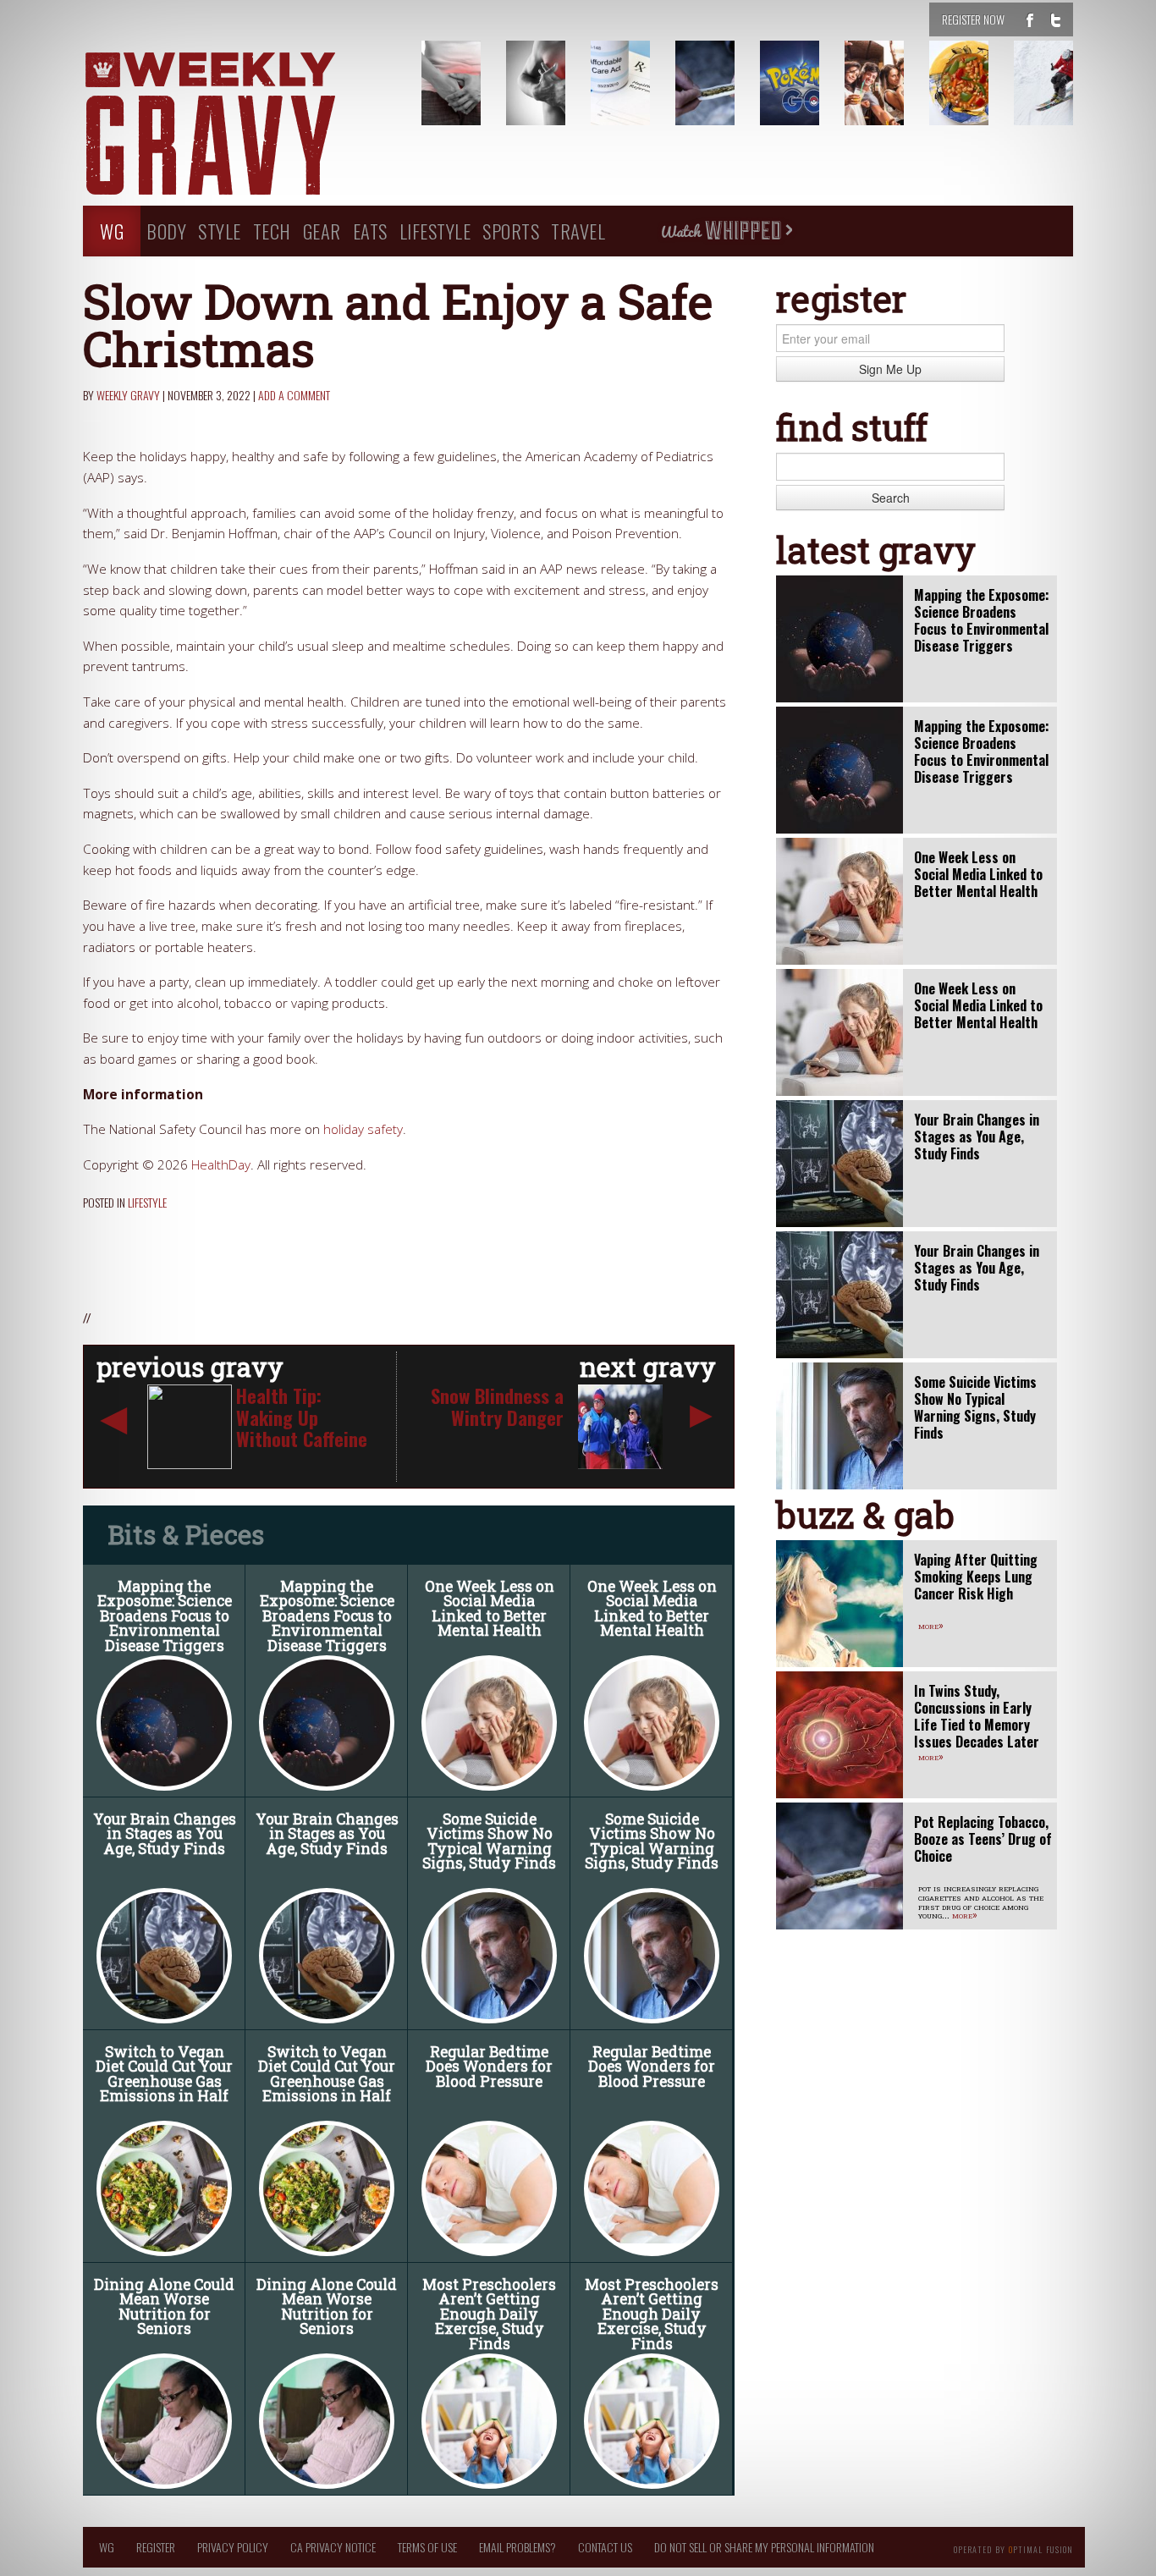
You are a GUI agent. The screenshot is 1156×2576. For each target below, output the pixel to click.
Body (166, 231)
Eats (370, 231)
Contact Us (605, 2547)
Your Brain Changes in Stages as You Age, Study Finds (165, 1834)
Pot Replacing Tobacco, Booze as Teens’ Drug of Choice (983, 1839)
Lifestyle (435, 231)
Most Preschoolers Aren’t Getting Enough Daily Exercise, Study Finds (489, 2314)
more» (931, 1625)
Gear (322, 231)
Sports (511, 231)
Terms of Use (427, 2547)
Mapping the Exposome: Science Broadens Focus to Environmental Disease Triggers (165, 1616)
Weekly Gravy (128, 395)
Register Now (973, 19)
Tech (272, 231)
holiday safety (363, 1129)
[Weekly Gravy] (239, 125)
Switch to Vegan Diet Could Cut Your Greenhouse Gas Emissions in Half (164, 2074)
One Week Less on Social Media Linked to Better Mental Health (490, 1609)
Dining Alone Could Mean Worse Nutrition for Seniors (164, 2307)
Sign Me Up (890, 369)
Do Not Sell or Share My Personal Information (764, 2547)
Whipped (726, 231)
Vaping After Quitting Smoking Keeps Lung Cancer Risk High (976, 1577)
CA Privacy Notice (333, 2547)
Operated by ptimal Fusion (1013, 2548)
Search (891, 498)
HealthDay (221, 1165)
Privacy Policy (233, 2547)
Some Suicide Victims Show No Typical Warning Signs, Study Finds (489, 1841)
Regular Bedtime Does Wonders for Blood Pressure (489, 2067)
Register (156, 2547)
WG (112, 231)
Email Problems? (517, 2547)
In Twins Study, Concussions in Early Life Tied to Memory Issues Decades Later (977, 1716)
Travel (578, 231)
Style (220, 231)
